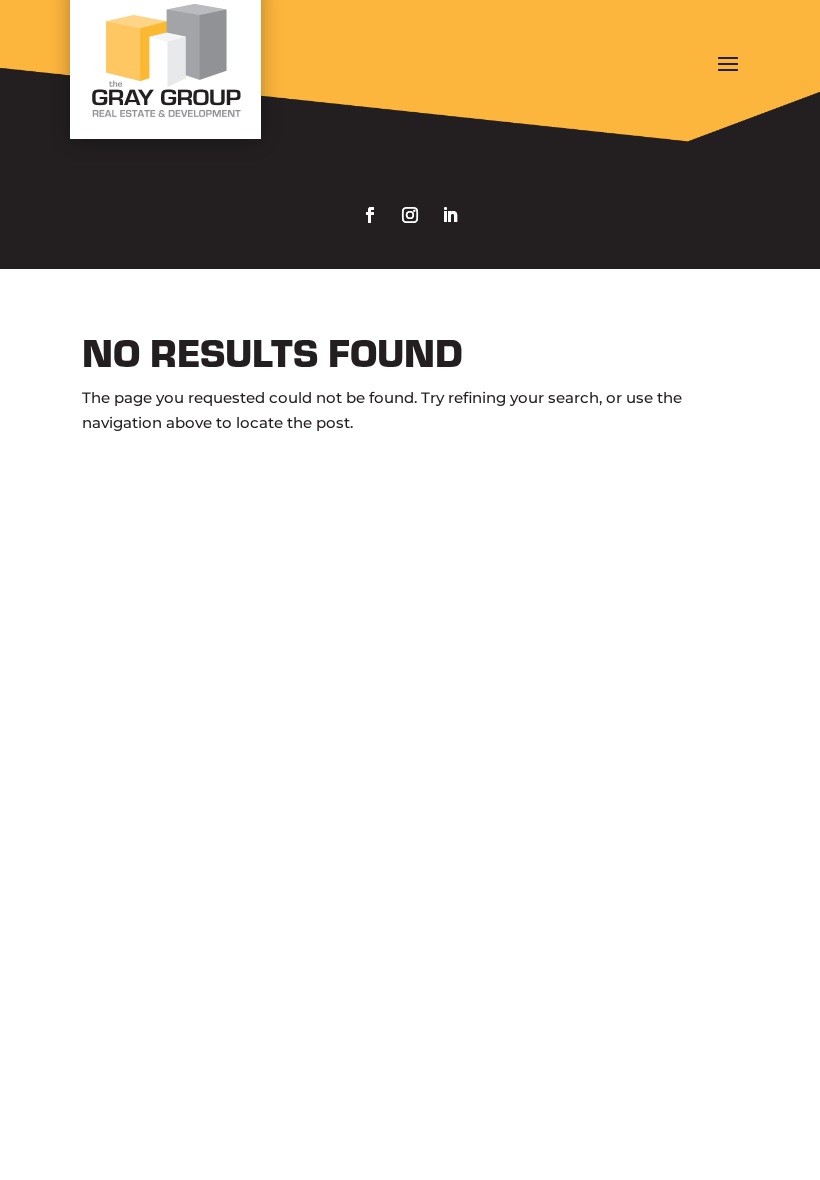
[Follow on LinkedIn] (450, 215)
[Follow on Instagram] (410, 215)
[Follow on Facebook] (370, 215)
